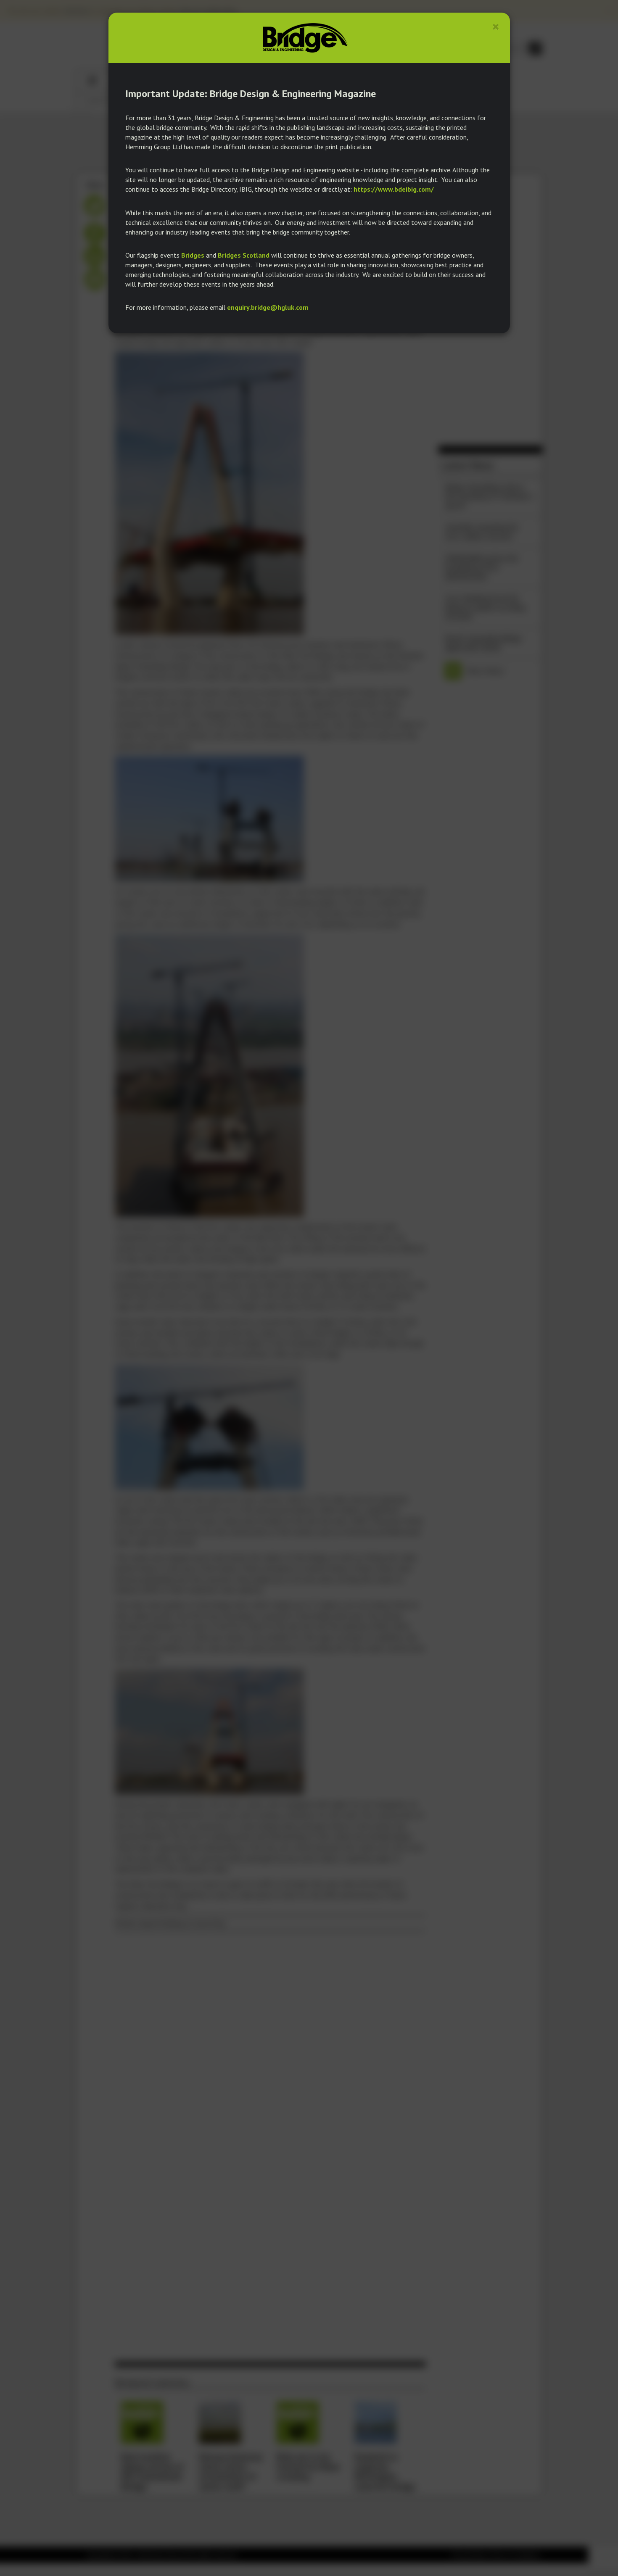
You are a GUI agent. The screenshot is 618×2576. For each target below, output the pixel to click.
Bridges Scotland (244, 255)
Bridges (193, 255)
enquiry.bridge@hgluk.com (268, 307)
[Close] (496, 27)
